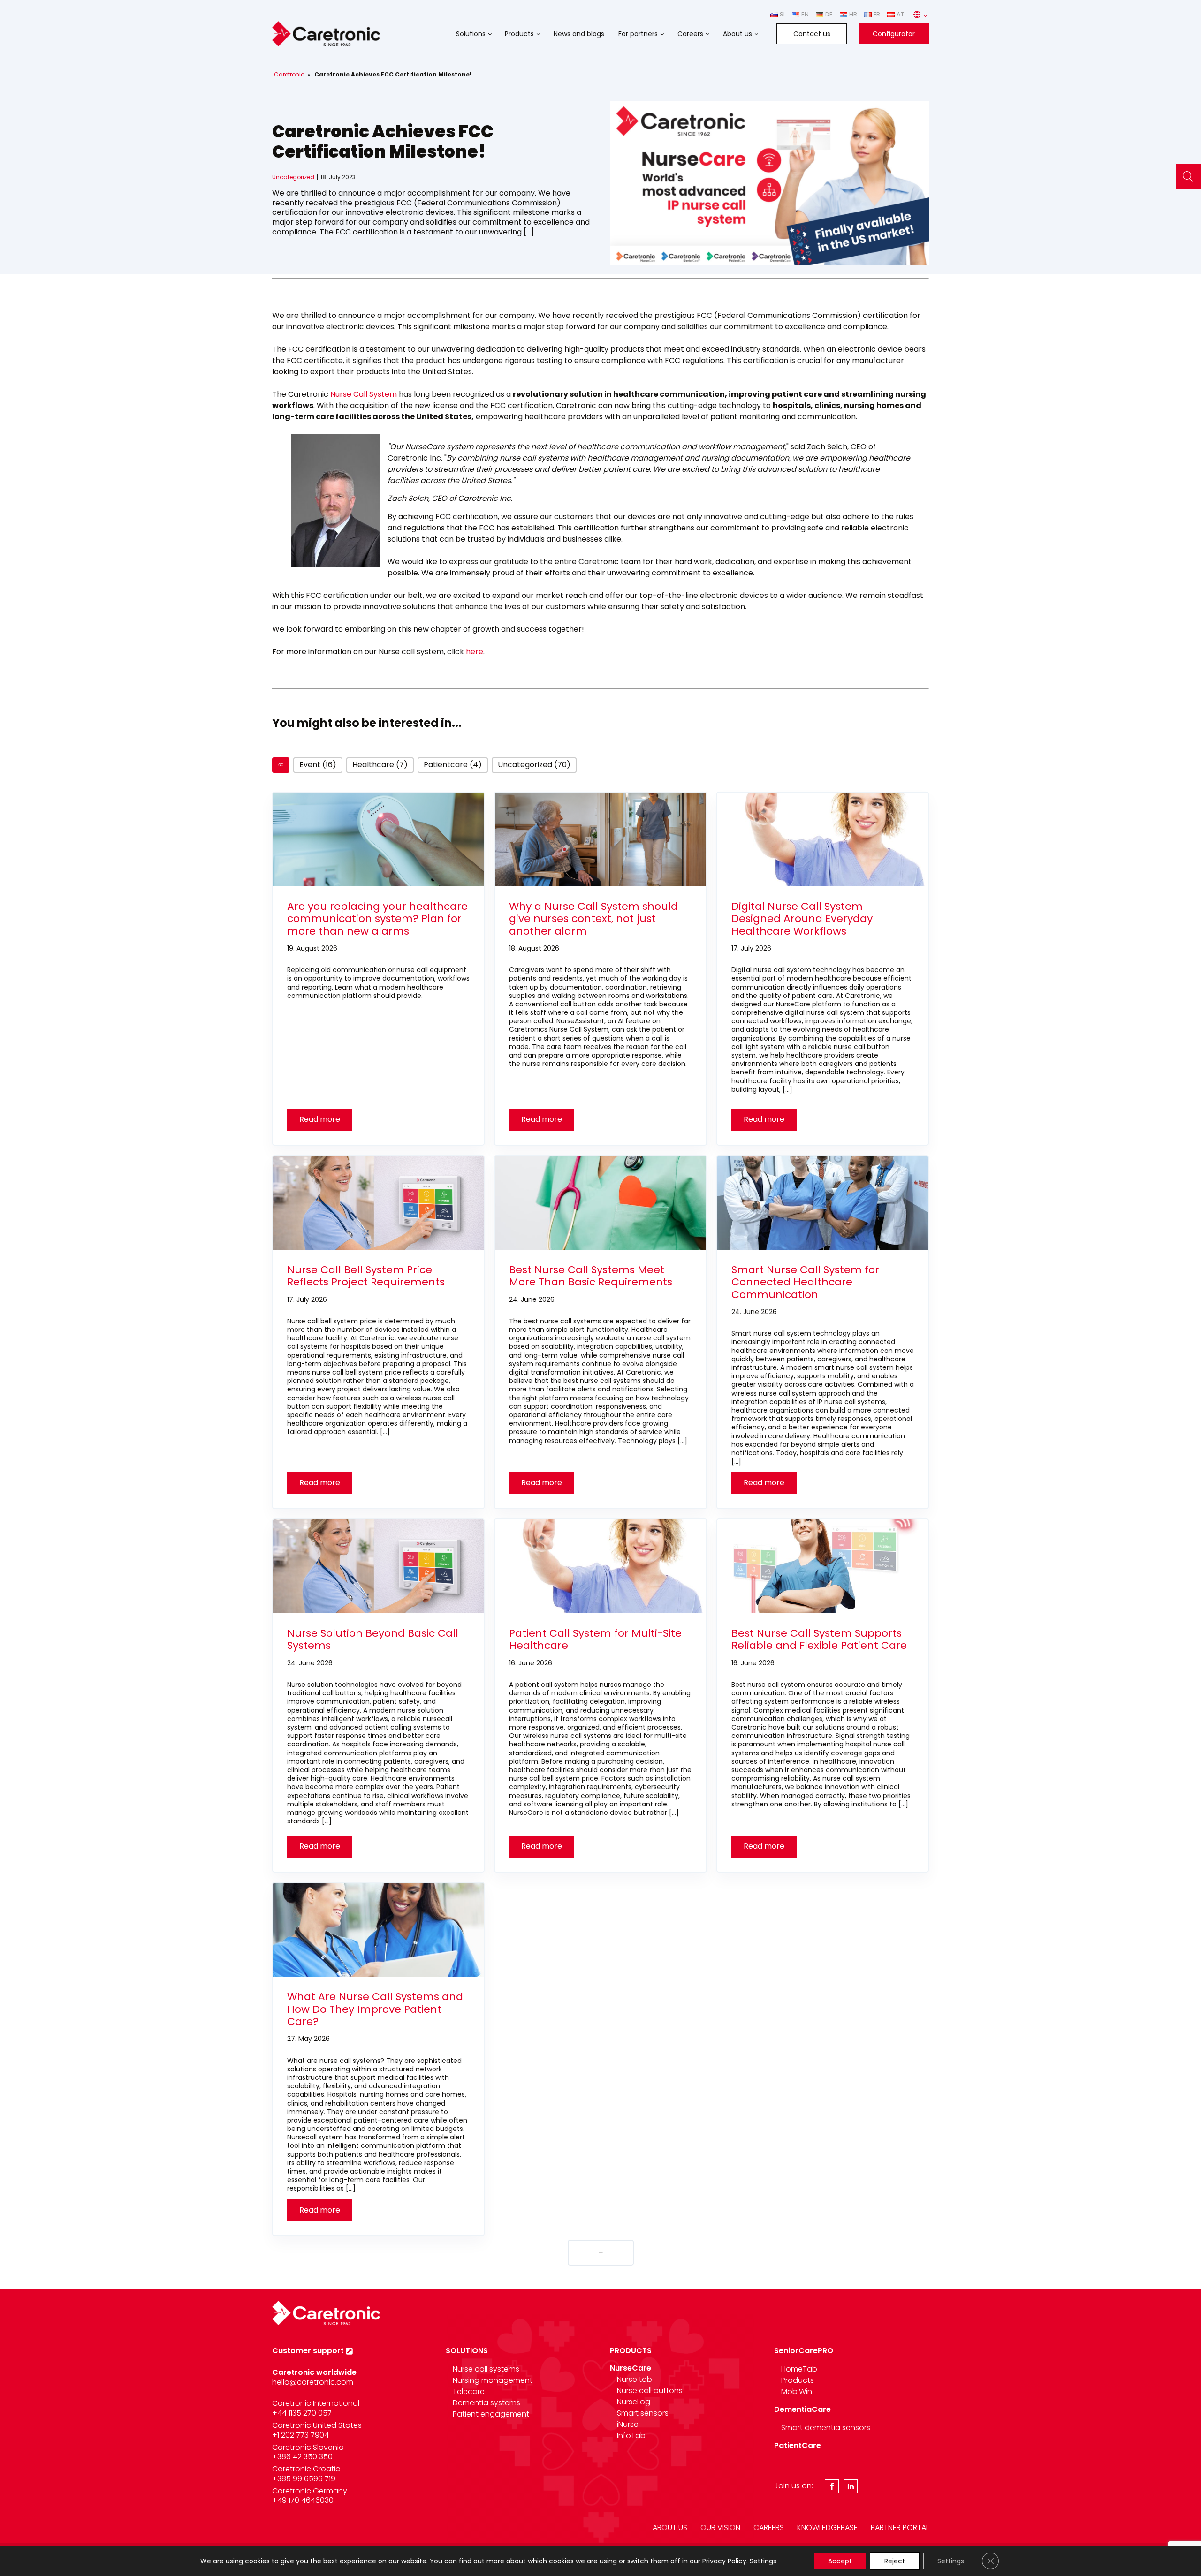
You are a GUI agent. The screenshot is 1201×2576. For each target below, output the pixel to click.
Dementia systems (486, 2403)
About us (737, 34)
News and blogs (579, 34)
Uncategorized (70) (534, 765)
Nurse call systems (486, 2369)
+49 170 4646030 (303, 2500)
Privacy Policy (724, 2561)
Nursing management (493, 2380)
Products (519, 34)
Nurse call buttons (650, 2391)
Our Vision (720, 2527)
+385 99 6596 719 (304, 2479)
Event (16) (318, 765)
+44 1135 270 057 (302, 2413)
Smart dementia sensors (826, 2428)
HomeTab (799, 2369)
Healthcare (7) (380, 765)
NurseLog (634, 2402)
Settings (763, 2561)
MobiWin (797, 2391)
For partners (638, 34)
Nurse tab (635, 2379)
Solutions (471, 34)
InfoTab (631, 2436)
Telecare (469, 2391)
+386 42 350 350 (302, 2457)
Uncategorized (293, 177)
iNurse (628, 2424)
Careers (690, 34)
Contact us (812, 34)
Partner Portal (900, 2527)
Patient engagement (491, 2414)
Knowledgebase (827, 2527)
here (475, 652)
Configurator (894, 34)
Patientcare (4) (453, 765)
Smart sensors (643, 2413)
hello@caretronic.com (313, 2382)
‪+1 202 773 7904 (300, 2435)
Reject (895, 2561)
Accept (840, 2561)
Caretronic (289, 74)
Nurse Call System (364, 394)
